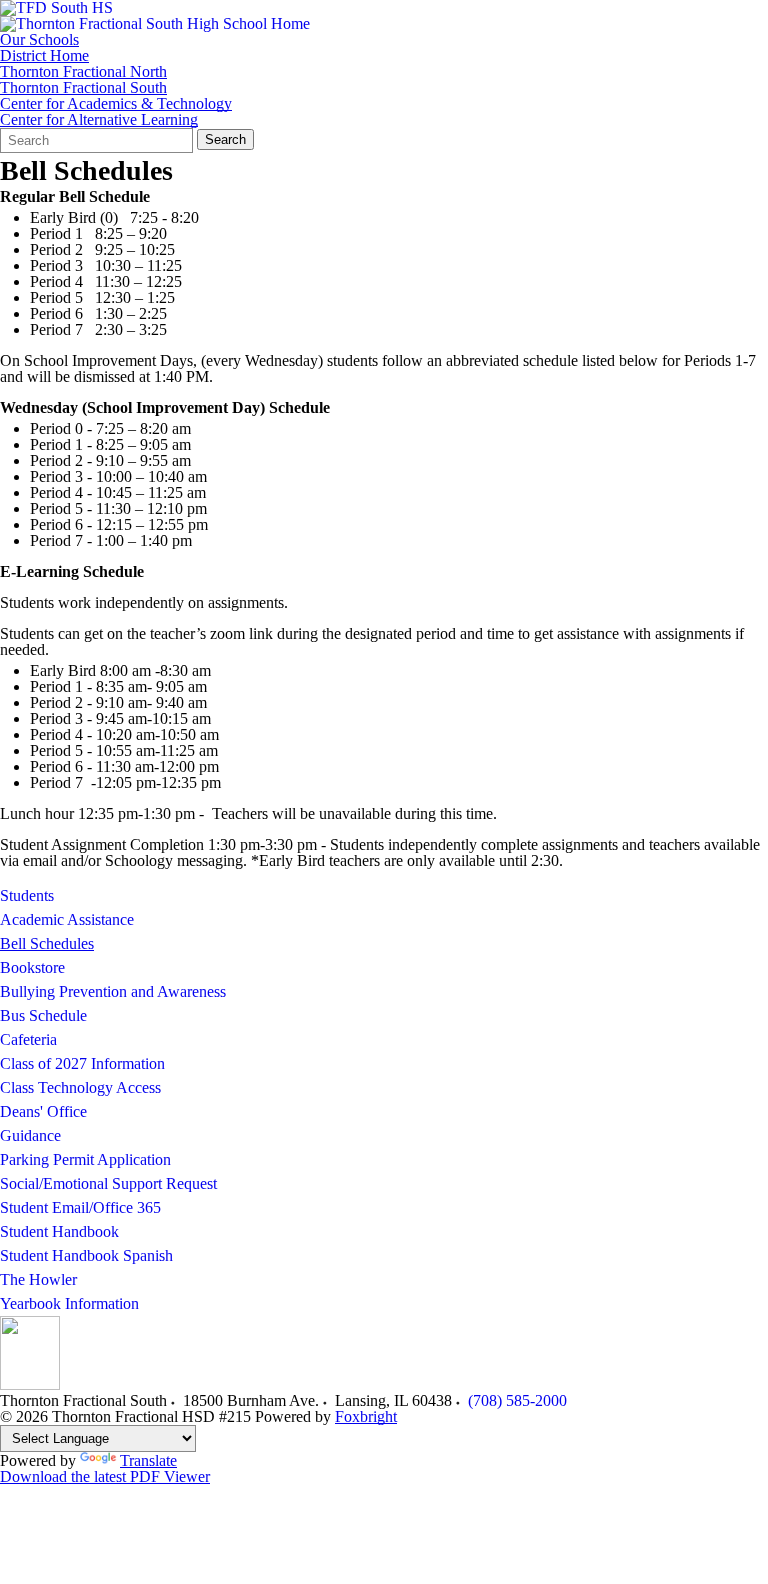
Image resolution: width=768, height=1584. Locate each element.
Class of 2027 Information (82, 1063)
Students (27, 895)
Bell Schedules (47, 943)
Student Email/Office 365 (80, 1207)
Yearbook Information (69, 1303)
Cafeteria (28, 1039)
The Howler (38, 1279)
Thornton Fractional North (83, 72)
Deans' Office (43, 1111)
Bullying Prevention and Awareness (113, 991)
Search (225, 139)
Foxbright (366, 1416)
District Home (44, 56)
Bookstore (32, 967)
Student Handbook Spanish (86, 1255)
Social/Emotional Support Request (108, 1183)
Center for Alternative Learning (99, 120)
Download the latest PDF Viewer (105, 1476)
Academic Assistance (67, 919)
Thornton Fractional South (83, 88)
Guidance (30, 1135)
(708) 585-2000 (517, 1400)
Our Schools (39, 40)
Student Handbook (59, 1231)
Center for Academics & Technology (116, 104)
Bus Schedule (43, 1015)
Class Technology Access (80, 1087)
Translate (148, 1460)
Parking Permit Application (85, 1159)
